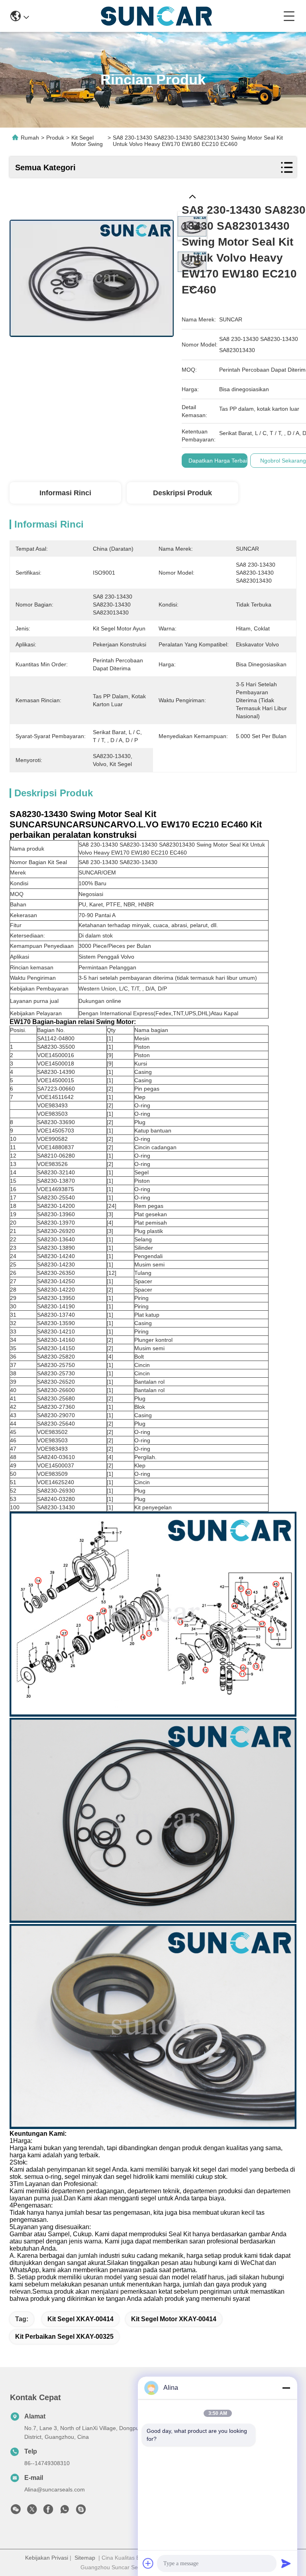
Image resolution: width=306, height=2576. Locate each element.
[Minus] (286, 2388)
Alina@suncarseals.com (55, 2489)
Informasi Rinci (65, 493)
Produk (55, 138)
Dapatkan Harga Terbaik (219, 461)
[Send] (286, 2563)
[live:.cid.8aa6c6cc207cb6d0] (81, 2511)
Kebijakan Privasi (47, 2558)
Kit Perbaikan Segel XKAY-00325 (64, 2337)
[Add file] (148, 2563)
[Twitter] (32, 2511)
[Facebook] (48, 2511)
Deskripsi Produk (182, 493)
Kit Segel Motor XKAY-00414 (174, 2319)
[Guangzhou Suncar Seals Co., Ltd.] (156, 16)
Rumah (30, 138)
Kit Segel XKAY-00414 (80, 2319)
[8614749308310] (65, 2511)
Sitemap (85, 2558)
